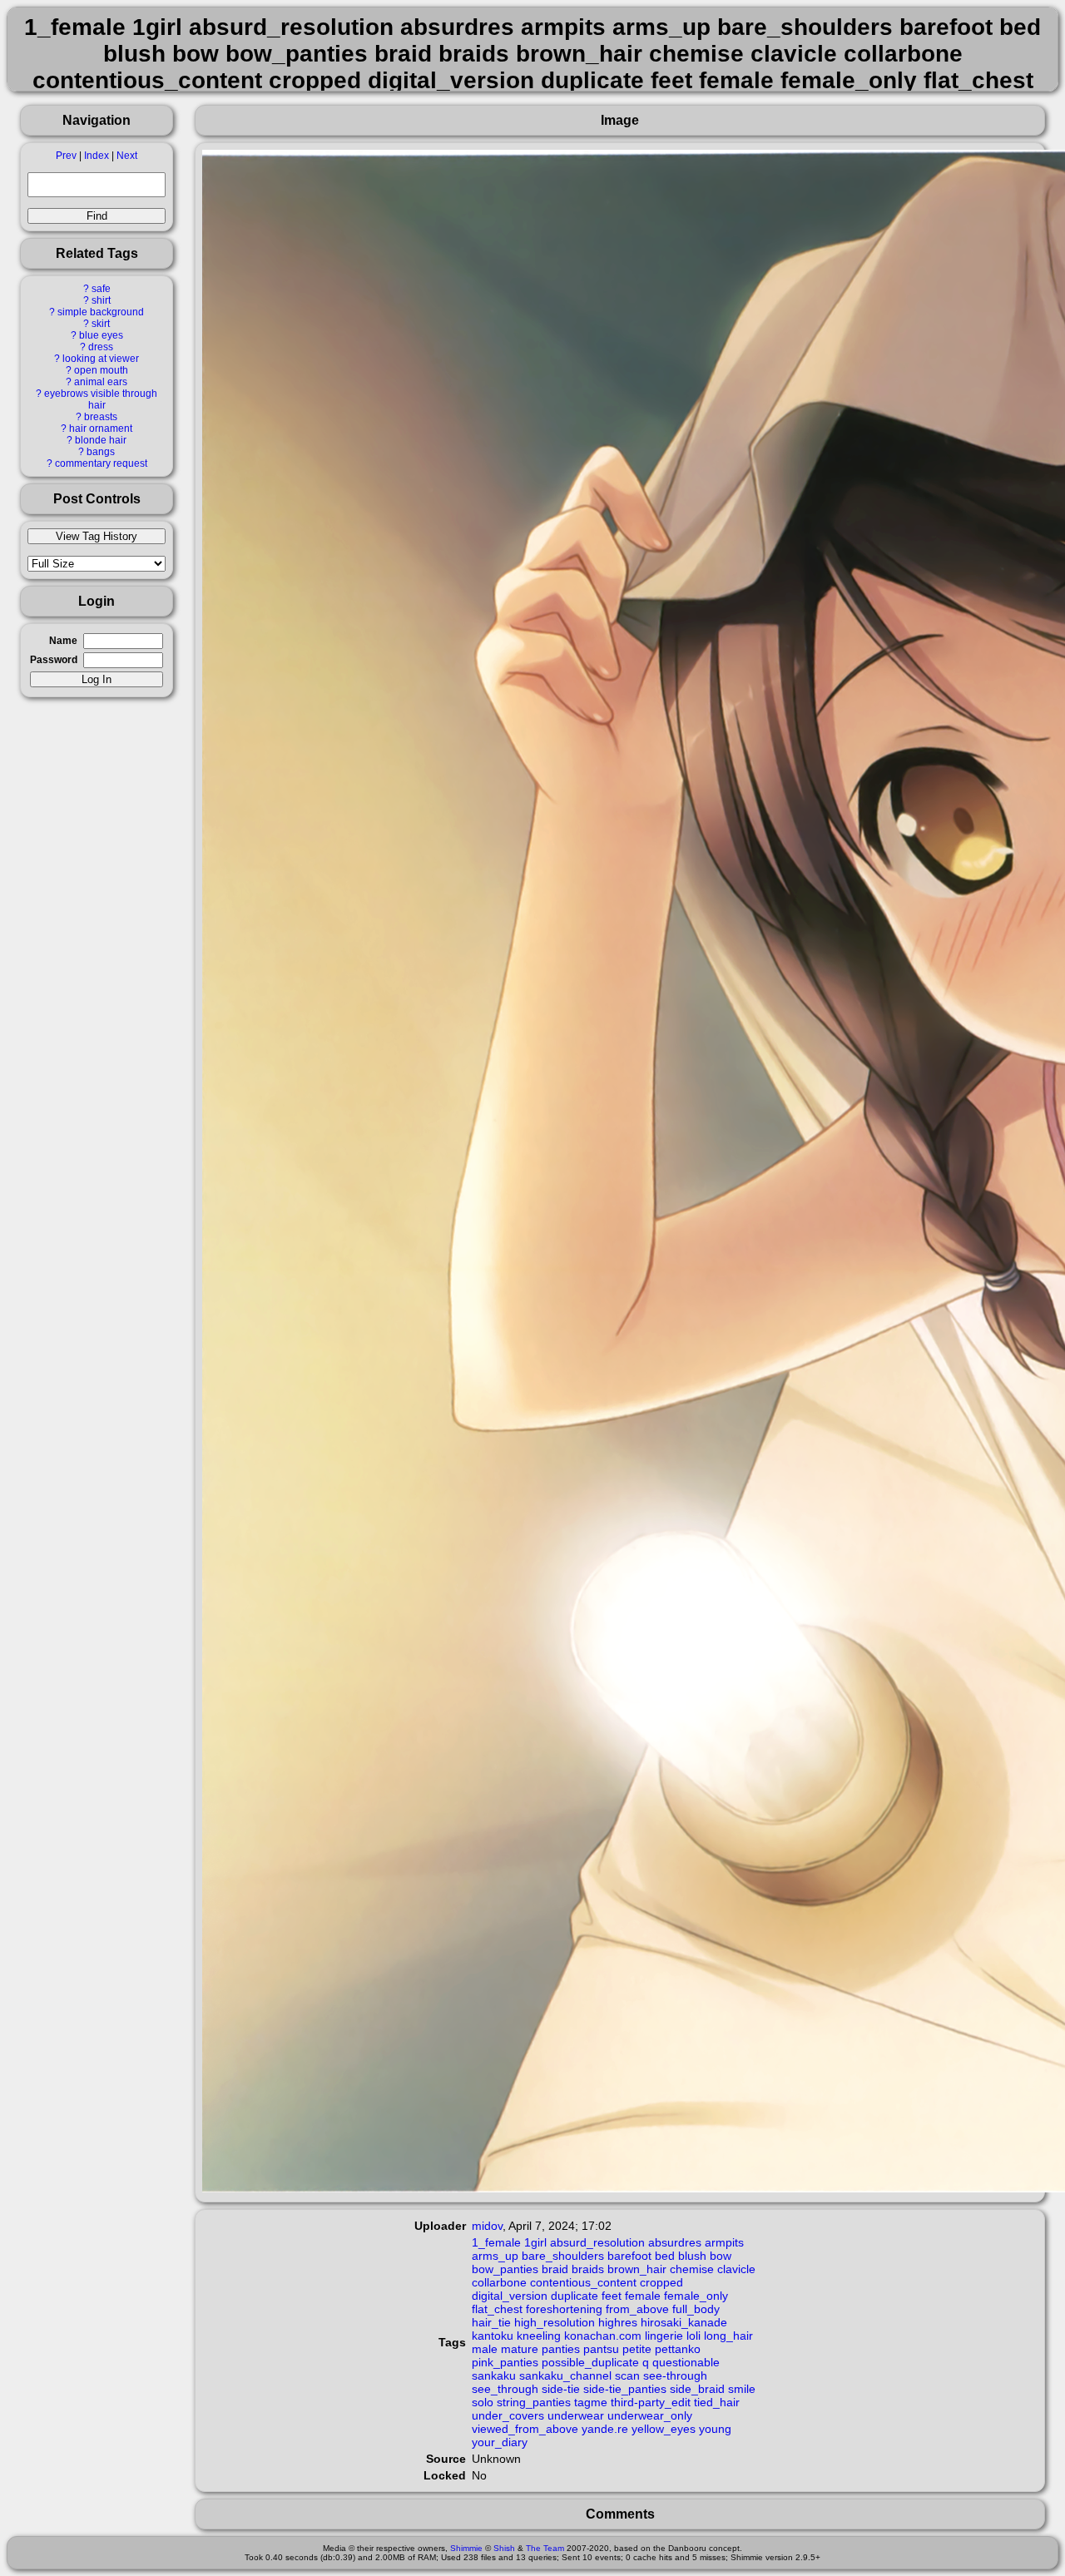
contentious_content (583, 2282)
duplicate (575, 2296)
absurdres (675, 2242)
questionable (686, 2362)
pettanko (678, 2349)
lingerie (664, 2336)
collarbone (499, 2282)
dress (101, 347)
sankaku (494, 2375)
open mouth (101, 370)
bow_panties (505, 2269)
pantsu (601, 2349)
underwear (576, 2415)
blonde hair (101, 440)
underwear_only (650, 2415)
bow (721, 2256)
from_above (637, 2309)
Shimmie (466, 2548)
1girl (535, 2242)
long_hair (728, 2336)
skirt (101, 324)
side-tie (561, 2389)
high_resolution (555, 2322)
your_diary (500, 2442)
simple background (101, 312)
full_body (696, 2309)
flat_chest (497, 2309)
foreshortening (564, 2309)
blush (692, 2256)
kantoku (493, 2336)
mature (520, 2349)
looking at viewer (101, 359)
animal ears (101, 382)
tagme (591, 2402)
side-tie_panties (625, 2389)
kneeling (539, 2336)
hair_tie (491, 2322)
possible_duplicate (590, 2362)
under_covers (508, 2415)
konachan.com (603, 2336)
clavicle (736, 2269)
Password (54, 660)
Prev (66, 156)
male (485, 2349)
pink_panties (505, 2362)
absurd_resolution (597, 2242)
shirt (101, 300)
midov (487, 2226)
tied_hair (717, 2402)
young (715, 2429)
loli (693, 2336)
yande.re (605, 2429)
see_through (505, 2389)
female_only (696, 2296)
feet (612, 2296)
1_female (496, 2242)
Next (127, 156)
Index (97, 156)
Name (63, 641)
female (643, 2296)
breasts (101, 417)
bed (665, 2256)
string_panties (534, 2402)
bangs (101, 452)
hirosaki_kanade (684, 2322)
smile (742, 2389)
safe (101, 289)
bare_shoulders (563, 2256)
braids (588, 2269)
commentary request (101, 463)
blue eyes (101, 335)
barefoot (629, 2256)
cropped (661, 2282)
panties (561, 2349)
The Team (545, 2548)
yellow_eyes (664, 2429)
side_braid (697, 2389)
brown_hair (637, 2269)
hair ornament (101, 429)
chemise (692, 2269)
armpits (724, 2242)
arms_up (495, 2256)
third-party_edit (651, 2402)
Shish (504, 2548)
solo (483, 2402)
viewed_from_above (525, 2429)
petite (637, 2349)
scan (627, 2375)
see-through (675, 2375)
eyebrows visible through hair (101, 399)
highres (618, 2322)
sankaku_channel (565, 2375)
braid (555, 2269)
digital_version (510, 2296)
